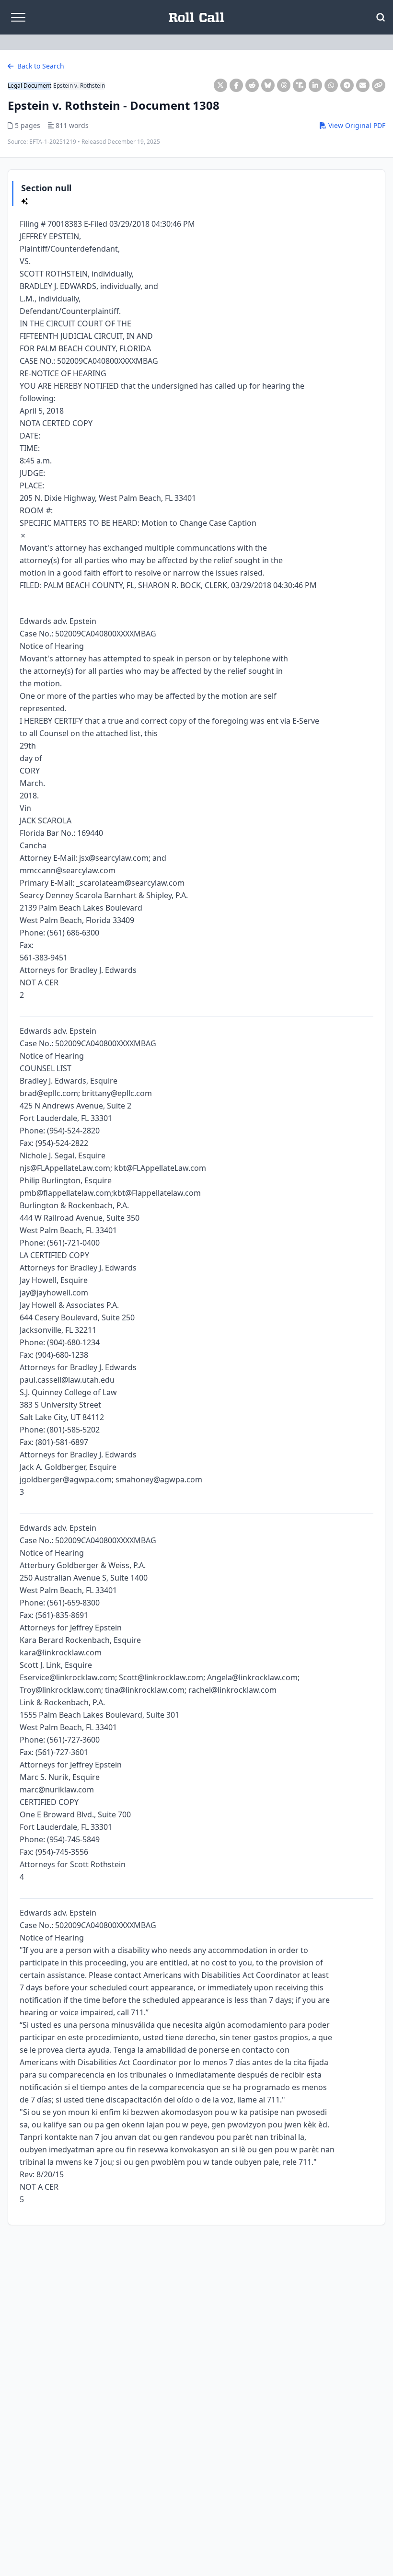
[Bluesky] (268, 85)
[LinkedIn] (315, 85)
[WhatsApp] (331, 85)
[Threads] (284, 85)
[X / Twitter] (220, 85)
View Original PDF (356, 125)
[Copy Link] (379, 85)
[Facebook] (236, 85)
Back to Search (40, 66)
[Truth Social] (300, 85)
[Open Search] (381, 17)
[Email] (363, 85)
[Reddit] (252, 85)
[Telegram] (347, 85)
